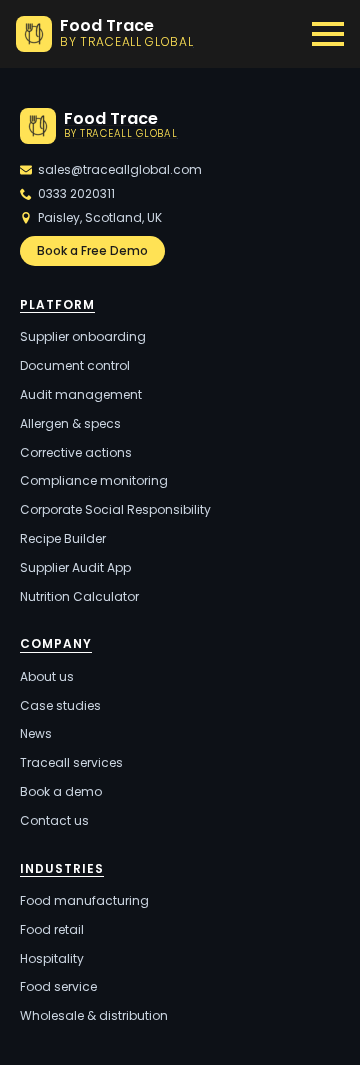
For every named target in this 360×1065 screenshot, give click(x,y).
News (36, 734)
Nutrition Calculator (79, 597)
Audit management (81, 395)
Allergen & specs (70, 424)
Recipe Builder (63, 539)
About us (47, 677)
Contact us (54, 821)
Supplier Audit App (75, 568)
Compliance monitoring (94, 481)
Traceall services (71, 763)
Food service (58, 987)
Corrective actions (76, 453)
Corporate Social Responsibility (115, 510)
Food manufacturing (84, 901)
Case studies (60, 706)
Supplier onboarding (83, 337)
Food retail (52, 930)
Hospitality (52, 959)
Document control (75, 366)
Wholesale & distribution (94, 1016)
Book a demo (61, 792)
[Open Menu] (328, 34)
